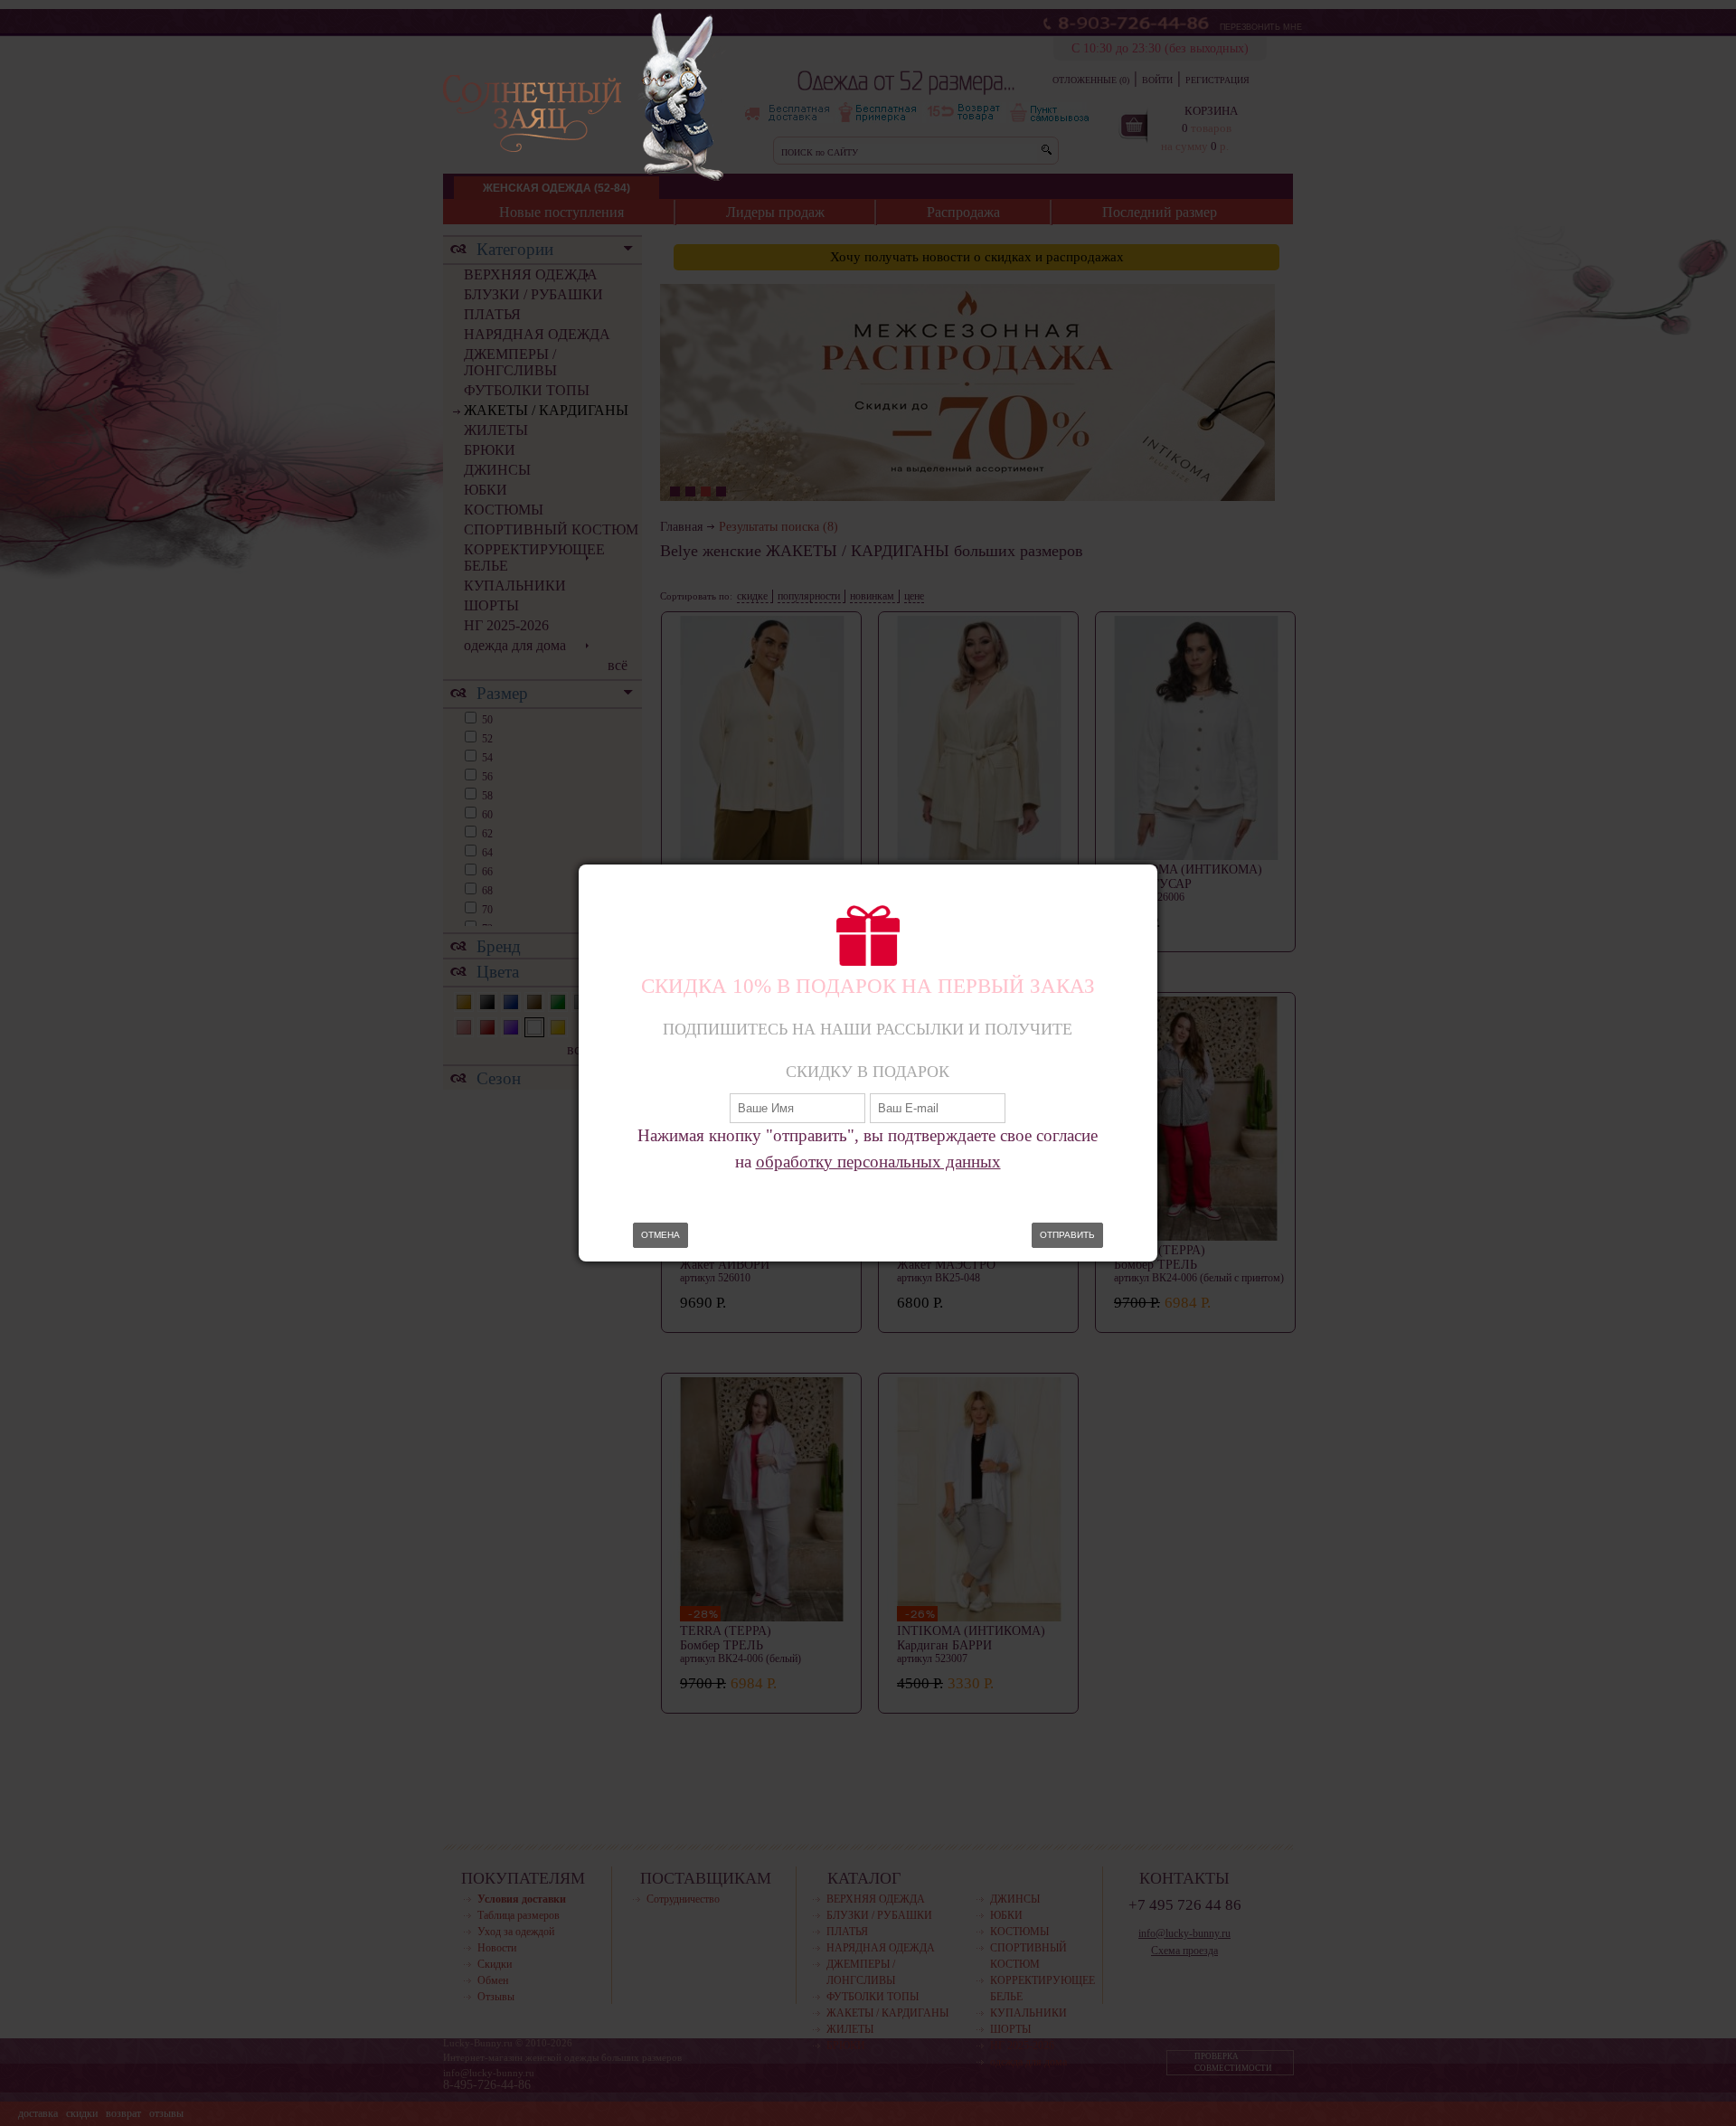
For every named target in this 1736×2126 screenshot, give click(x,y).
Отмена (660, 1235)
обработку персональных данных (878, 1162)
